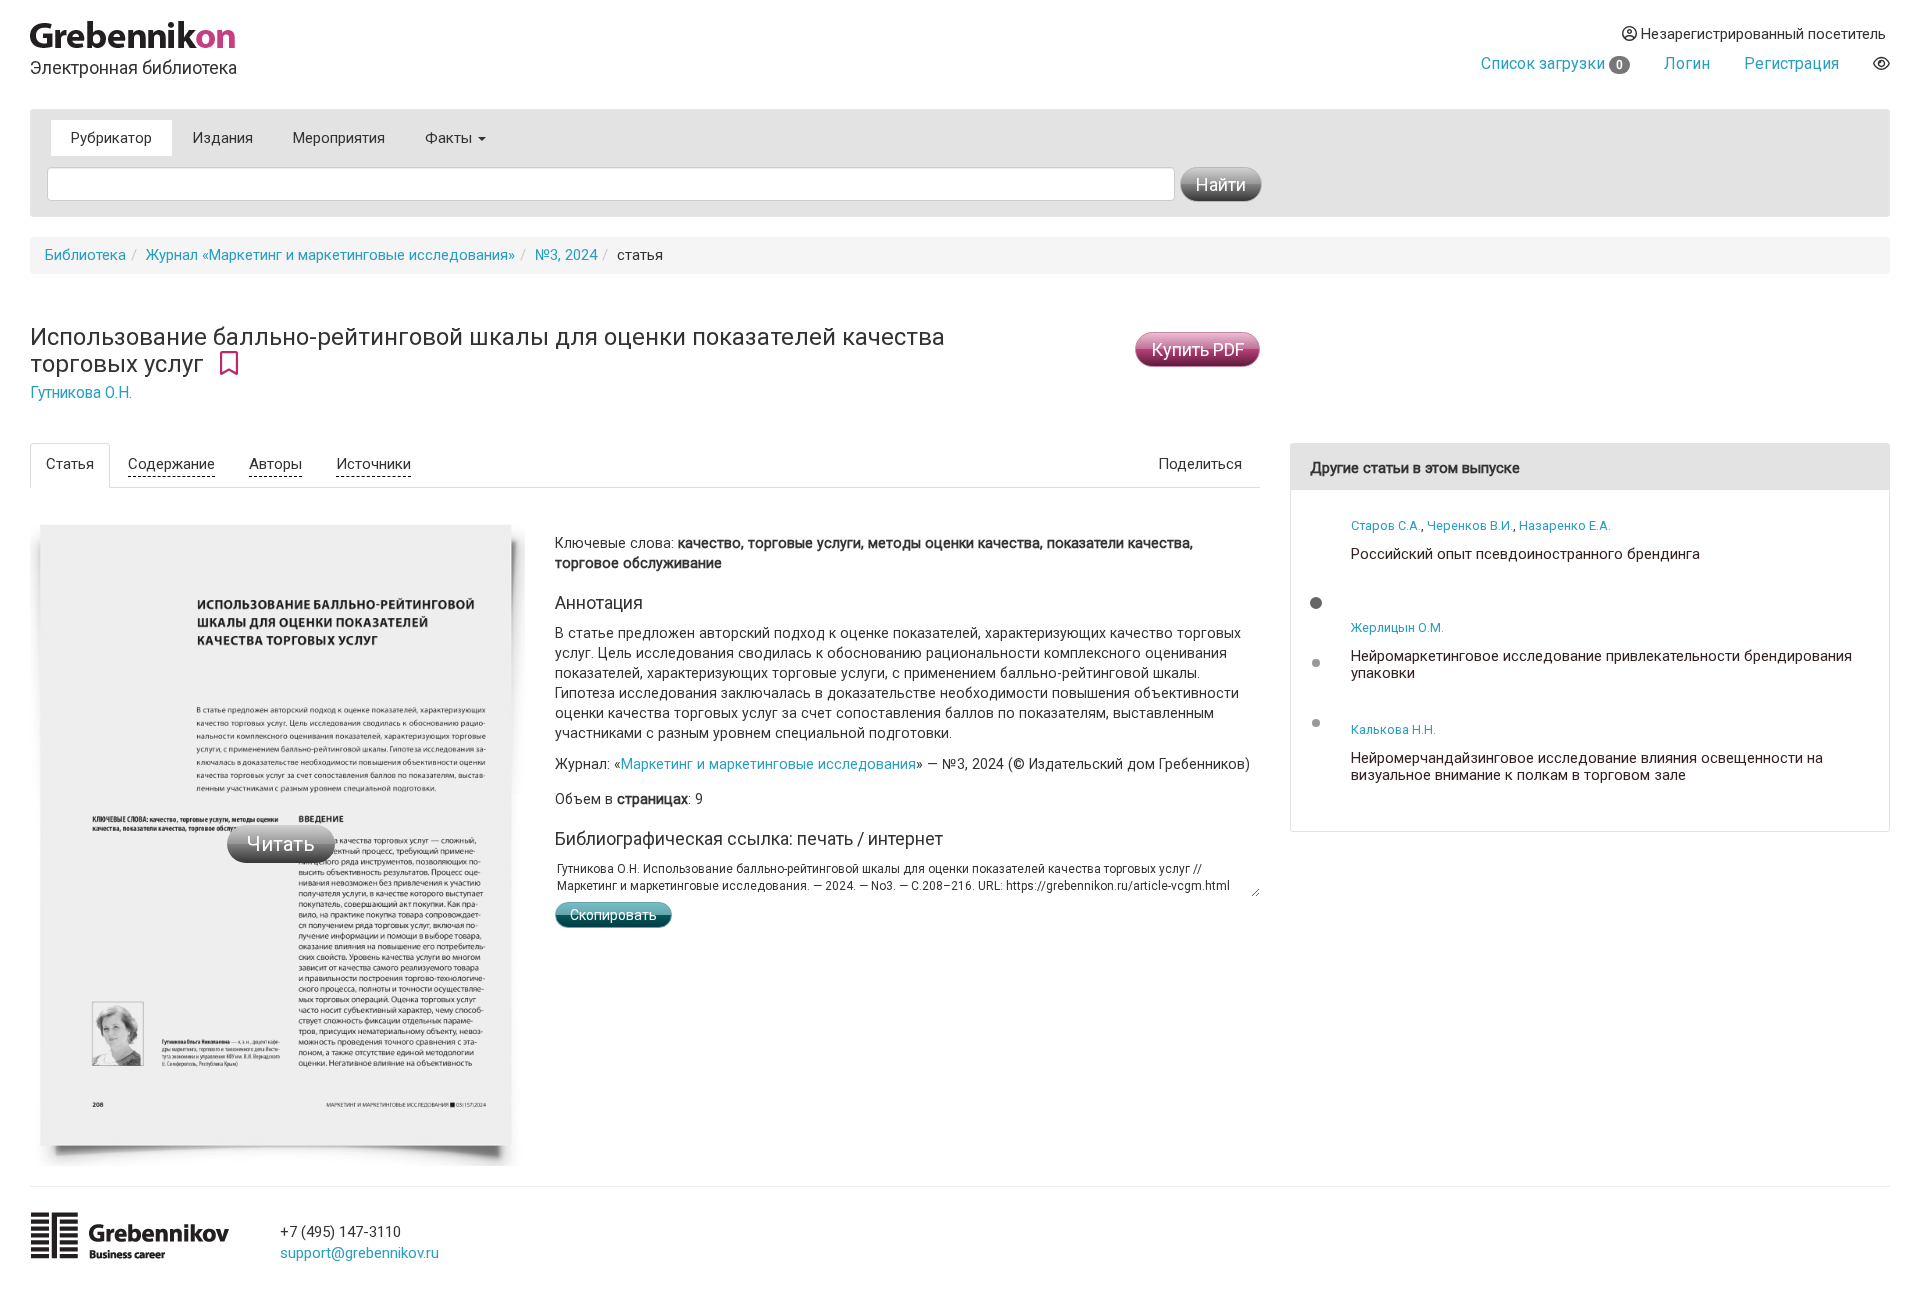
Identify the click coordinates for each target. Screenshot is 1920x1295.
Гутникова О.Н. (81, 393)
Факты (450, 138)
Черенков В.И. (1470, 525)
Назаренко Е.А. (1565, 525)
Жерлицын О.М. (1397, 627)
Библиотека (85, 255)
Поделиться (1200, 464)
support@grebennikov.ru (359, 1253)
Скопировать (613, 915)
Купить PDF (1197, 349)
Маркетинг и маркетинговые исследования (768, 764)
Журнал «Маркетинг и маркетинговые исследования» (330, 255)
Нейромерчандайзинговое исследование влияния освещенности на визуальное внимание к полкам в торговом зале (1587, 766)
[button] (1316, 603)
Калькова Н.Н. (1393, 729)
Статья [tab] (70, 464)
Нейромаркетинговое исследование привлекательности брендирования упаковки (1601, 664)
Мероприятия (339, 138)
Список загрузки (1552, 63)
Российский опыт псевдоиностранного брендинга (1525, 554)
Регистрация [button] (1791, 63)
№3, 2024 (566, 255)
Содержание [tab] (171, 464)
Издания (222, 138)
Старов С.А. (1386, 525)
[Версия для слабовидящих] (1881, 63)
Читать (281, 844)
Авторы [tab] (275, 464)
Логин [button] (1687, 63)
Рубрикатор (111, 138)
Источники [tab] (373, 464)
